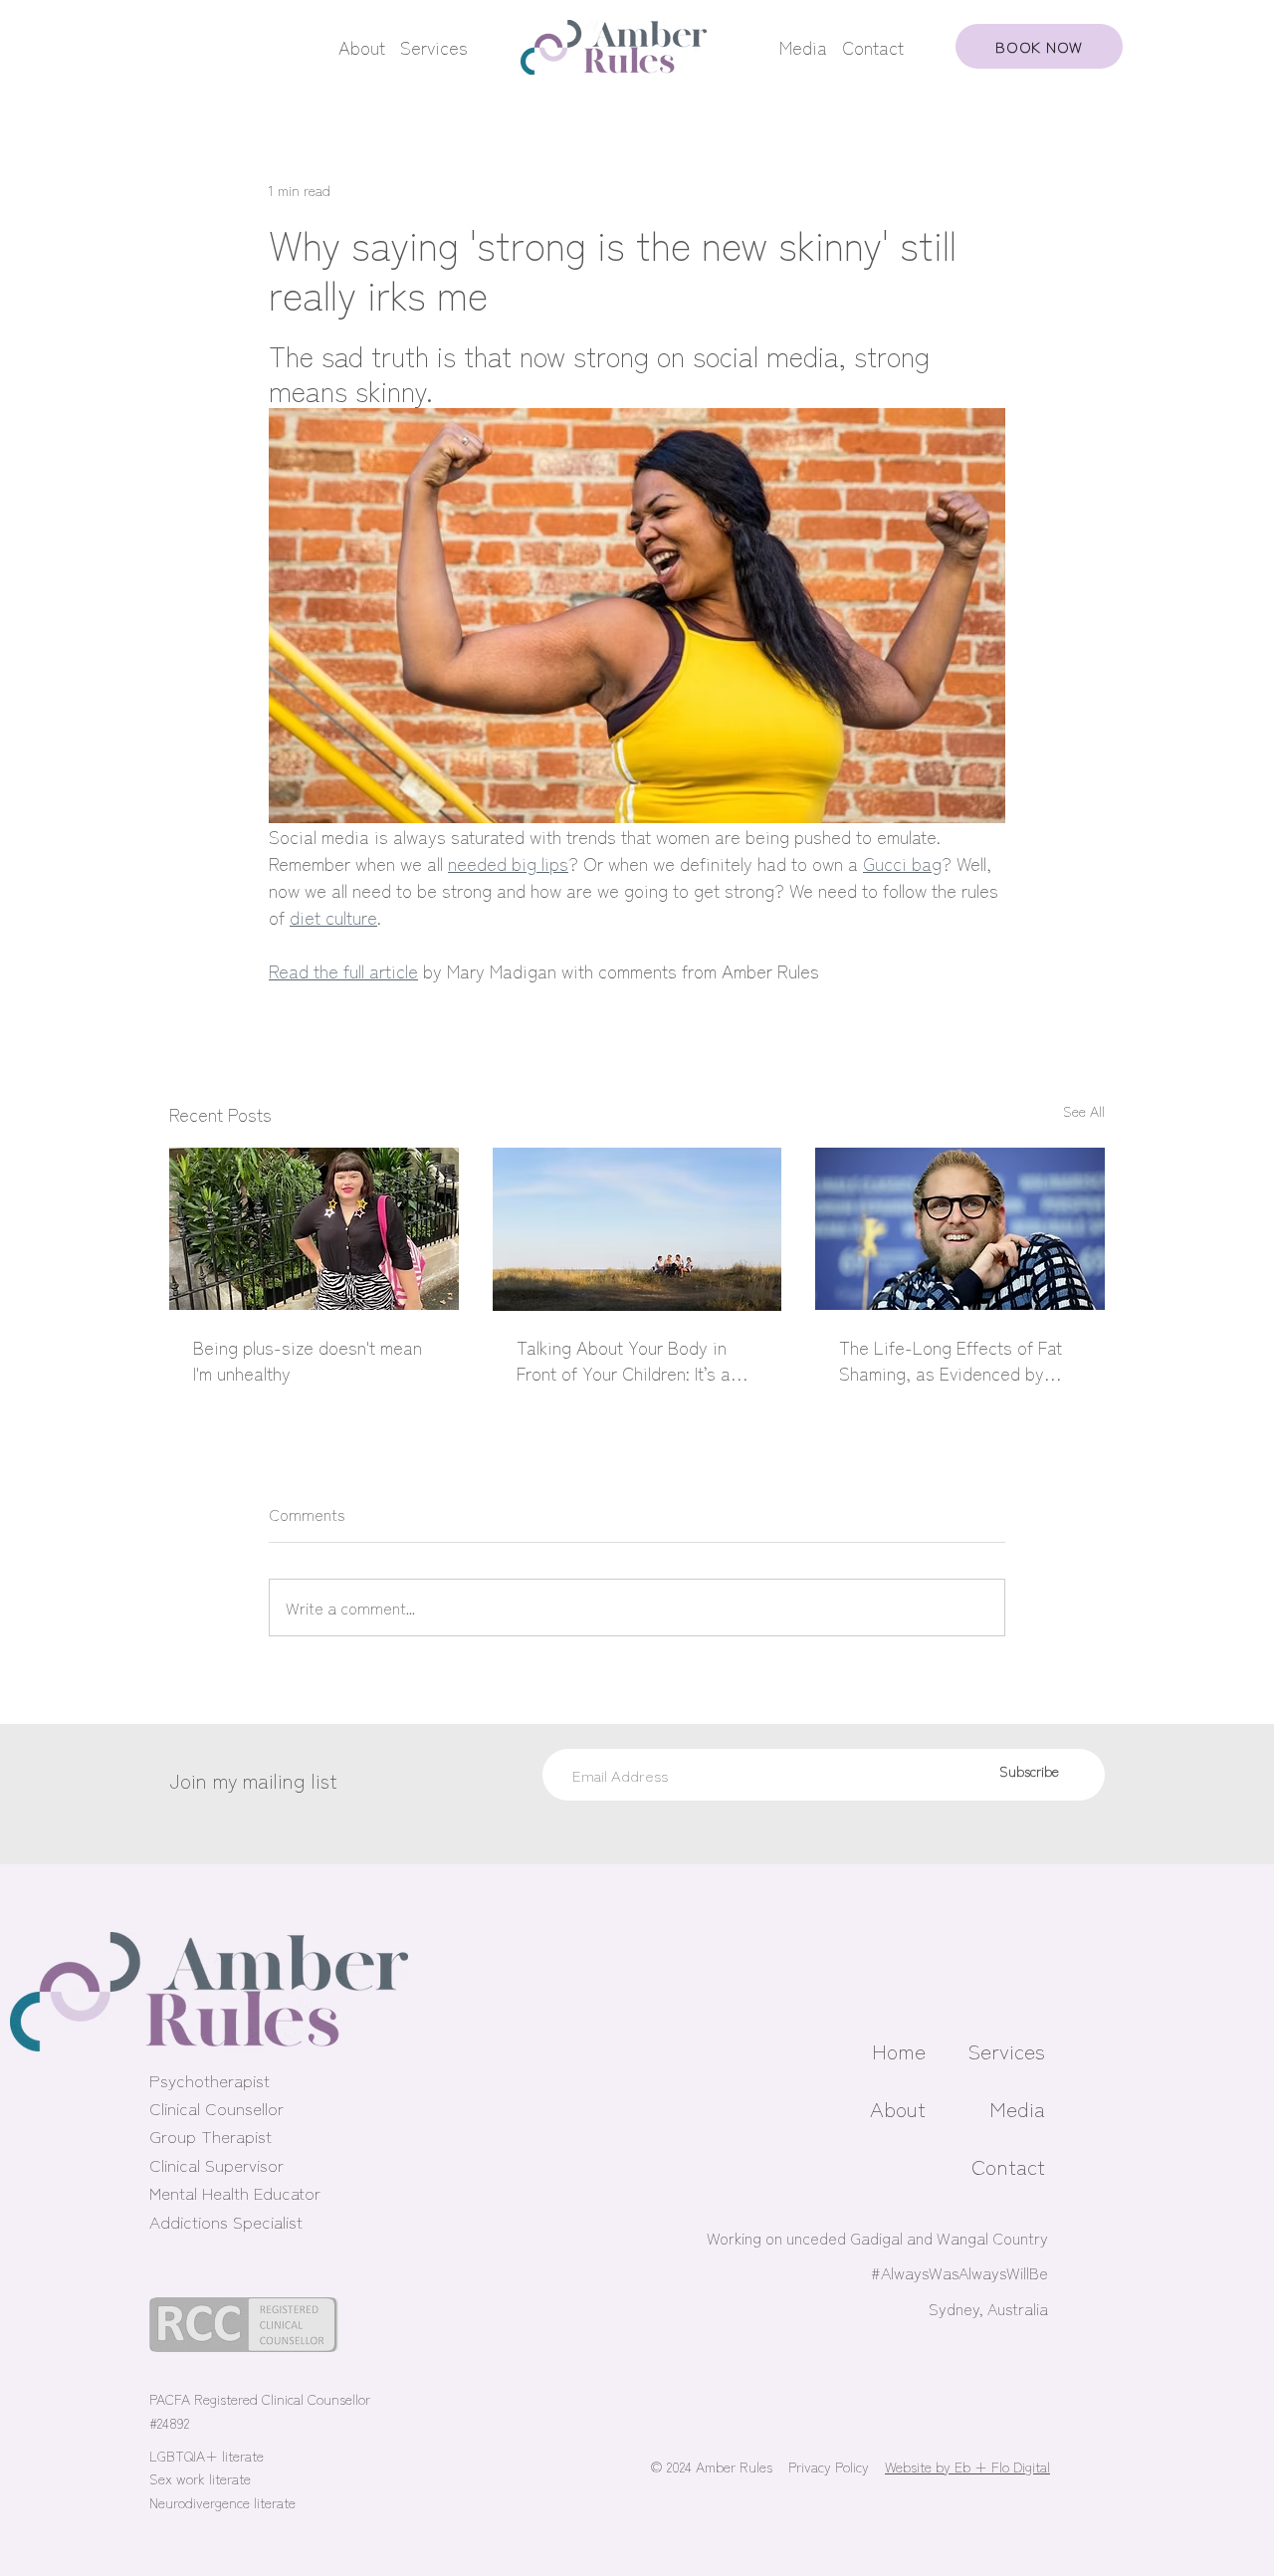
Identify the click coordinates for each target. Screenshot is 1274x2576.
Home (899, 2050)
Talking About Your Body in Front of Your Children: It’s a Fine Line (624, 1360)
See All (1084, 1111)
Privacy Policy (829, 2467)
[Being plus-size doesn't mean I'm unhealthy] (314, 1229)
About (362, 47)
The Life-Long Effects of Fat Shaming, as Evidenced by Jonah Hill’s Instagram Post (951, 1360)
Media (803, 47)
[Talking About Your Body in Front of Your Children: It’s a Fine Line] (637, 1229)
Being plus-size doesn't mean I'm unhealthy (308, 1360)
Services (434, 47)
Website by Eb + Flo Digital (967, 2467)
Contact (873, 47)
